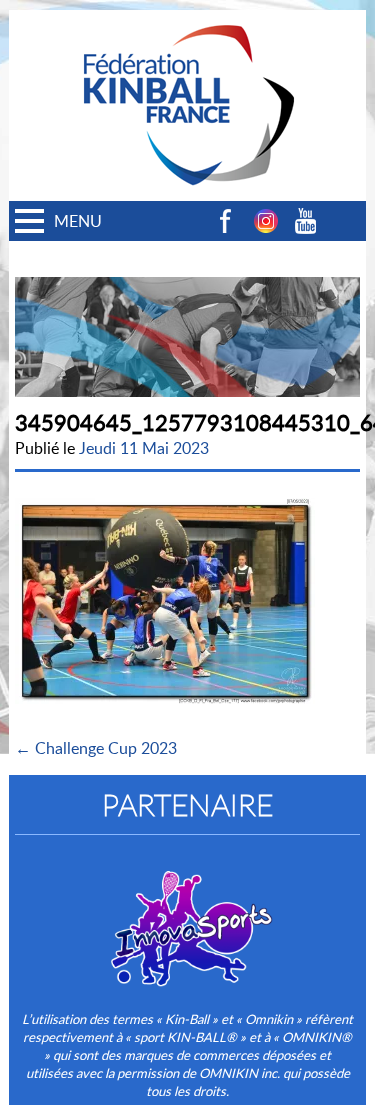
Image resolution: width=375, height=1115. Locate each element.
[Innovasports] (188, 915)
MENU (78, 221)
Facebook (226, 221)
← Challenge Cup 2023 (96, 748)
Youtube (306, 221)
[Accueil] (188, 21)
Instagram (266, 221)
